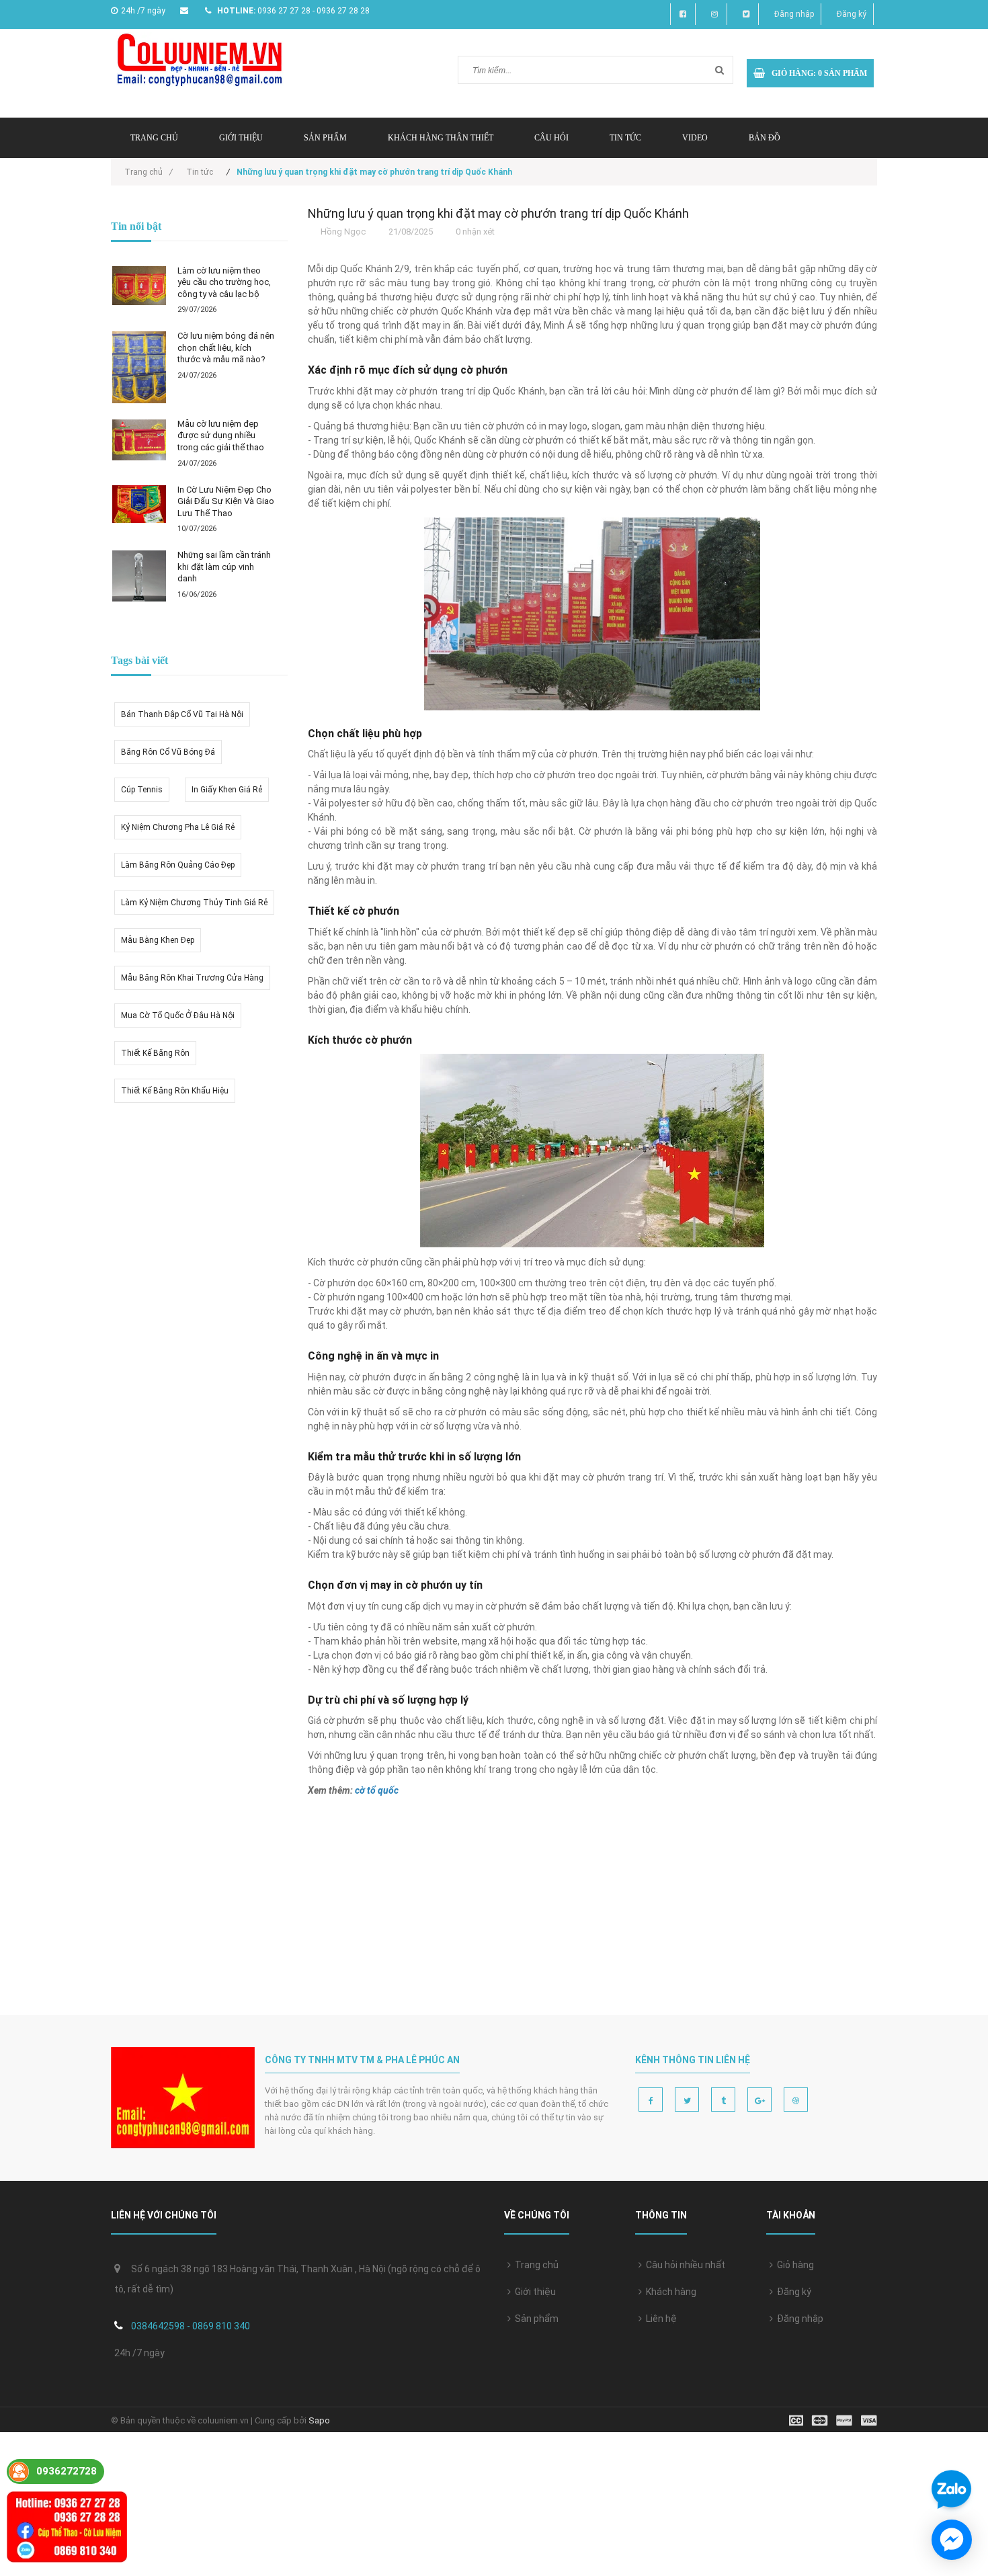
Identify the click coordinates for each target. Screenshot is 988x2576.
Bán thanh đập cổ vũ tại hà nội (182, 714)
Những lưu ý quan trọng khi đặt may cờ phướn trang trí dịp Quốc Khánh (498, 213)
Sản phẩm (325, 138)
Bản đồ (765, 138)
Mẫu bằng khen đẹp (158, 940)
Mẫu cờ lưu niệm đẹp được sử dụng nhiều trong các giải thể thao (221, 435)
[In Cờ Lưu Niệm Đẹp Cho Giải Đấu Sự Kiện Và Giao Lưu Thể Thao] (139, 504)
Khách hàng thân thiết (441, 138)
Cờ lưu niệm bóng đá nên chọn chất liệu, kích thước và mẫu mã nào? (226, 347)
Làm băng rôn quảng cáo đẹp (178, 865)
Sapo (319, 2420)
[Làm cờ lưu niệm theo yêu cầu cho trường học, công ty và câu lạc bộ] (139, 286)
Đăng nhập (794, 14)
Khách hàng (669, 2292)
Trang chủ (154, 138)
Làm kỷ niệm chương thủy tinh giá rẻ (194, 903)
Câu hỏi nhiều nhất (684, 2265)
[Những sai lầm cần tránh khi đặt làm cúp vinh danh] (139, 576)
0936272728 (67, 2471)
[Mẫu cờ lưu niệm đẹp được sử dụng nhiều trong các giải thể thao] (139, 440)
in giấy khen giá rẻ (227, 790)
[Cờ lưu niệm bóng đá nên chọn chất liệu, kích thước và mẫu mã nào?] (139, 367)
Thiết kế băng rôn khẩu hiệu (175, 1091)
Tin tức (625, 138)
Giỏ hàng (793, 2265)
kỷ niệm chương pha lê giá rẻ (178, 827)
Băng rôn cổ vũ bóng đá (168, 752)
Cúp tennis (142, 790)
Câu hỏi (551, 138)
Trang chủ (535, 2265)
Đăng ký (852, 14)
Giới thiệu (241, 138)
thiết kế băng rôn (155, 1053)
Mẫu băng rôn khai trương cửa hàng (192, 978)
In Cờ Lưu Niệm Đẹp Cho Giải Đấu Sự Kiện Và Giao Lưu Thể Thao (226, 501)
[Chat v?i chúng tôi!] (952, 2540)
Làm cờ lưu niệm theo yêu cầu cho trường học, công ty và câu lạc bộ (224, 282)
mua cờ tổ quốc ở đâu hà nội (178, 1015)
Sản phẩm (535, 2319)
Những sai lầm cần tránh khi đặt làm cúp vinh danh (224, 567)
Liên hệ (659, 2319)
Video (695, 138)
